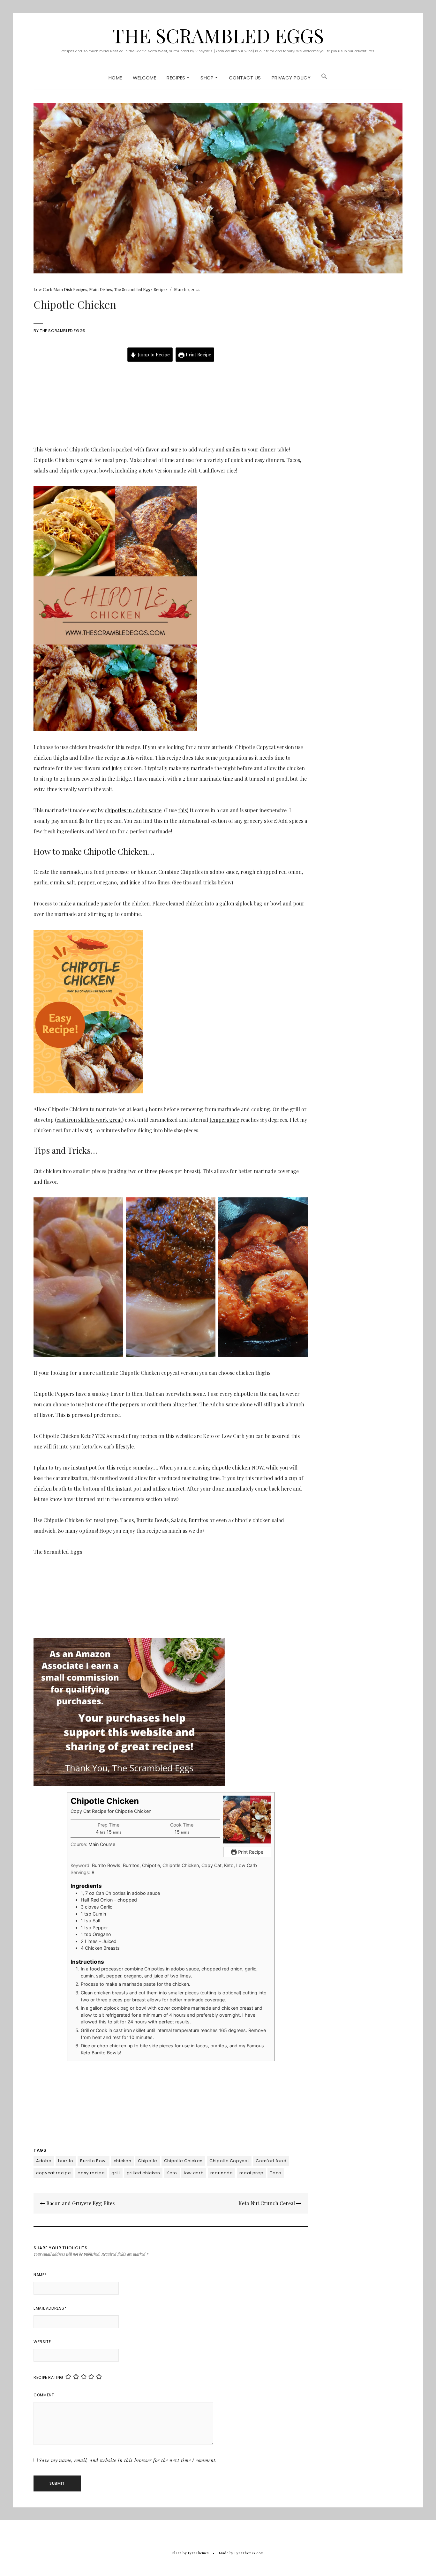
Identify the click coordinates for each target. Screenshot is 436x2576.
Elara (177, 2553)
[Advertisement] (171, 398)
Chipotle (147, 2161)
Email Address (50, 2308)
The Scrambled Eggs (218, 35)
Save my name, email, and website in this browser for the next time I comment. (128, 2460)
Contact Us (245, 78)
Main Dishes (101, 289)
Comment (44, 2395)
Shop (208, 78)
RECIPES (177, 78)
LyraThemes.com (249, 2553)
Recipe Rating (49, 2377)
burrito (66, 2161)
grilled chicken (143, 2173)
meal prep (251, 2173)
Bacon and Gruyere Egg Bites (80, 2203)
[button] (324, 78)
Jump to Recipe (153, 354)
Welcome (145, 78)
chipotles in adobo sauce (133, 810)
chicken (123, 2161)
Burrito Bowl (94, 2161)
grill (116, 2173)
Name (40, 2275)
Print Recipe (198, 354)
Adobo (44, 2161)
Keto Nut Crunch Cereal (267, 2203)
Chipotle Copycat (229, 2161)
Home (115, 78)
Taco (276, 2173)
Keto (172, 2173)
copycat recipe (53, 2173)
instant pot (84, 1467)
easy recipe (91, 2173)
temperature (224, 1120)
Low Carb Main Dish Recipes (60, 289)
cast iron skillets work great (89, 1120)
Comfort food (271, 2161)
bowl (277, 903)
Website (42, 2342)
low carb (194, 2173)
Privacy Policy (291, 78)
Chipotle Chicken (183, 2161)
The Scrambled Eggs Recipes (141, 289)
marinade (222, 2173)
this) (183, 810)
